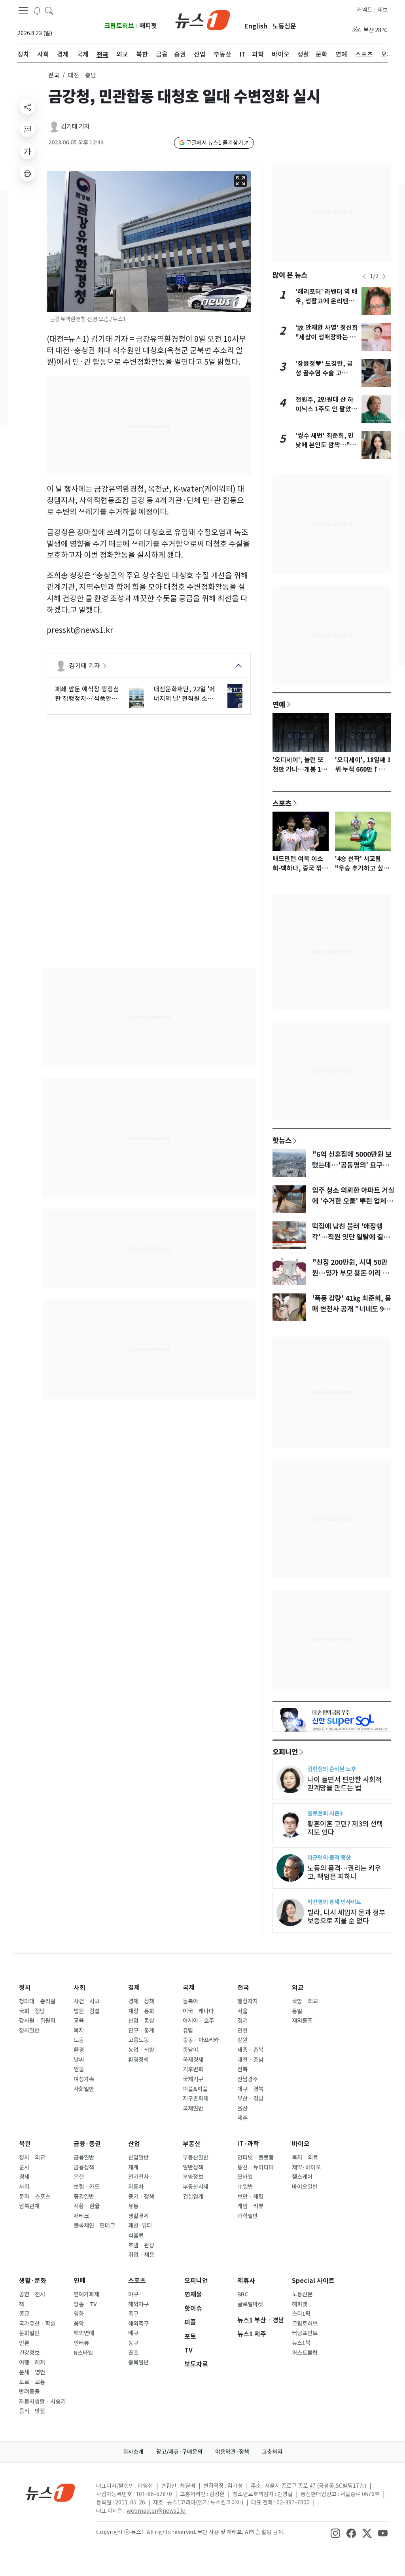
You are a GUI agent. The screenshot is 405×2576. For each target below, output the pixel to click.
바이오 (301, 2144)
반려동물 (29, 2392)
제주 (242, 2118)
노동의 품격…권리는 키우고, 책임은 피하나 (344, 1872)
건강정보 (29, 2353)
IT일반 (245, 2187)
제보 (382, 10)
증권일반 (84, 2197)
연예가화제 (86, 2294)
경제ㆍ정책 (141, 2001)
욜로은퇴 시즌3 (325, 1813)
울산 (242, 2108)
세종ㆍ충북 (250, 2050)
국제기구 (193, 2079)
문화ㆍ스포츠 (35, 2197)
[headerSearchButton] (49, 10)
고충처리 (272, 2452)
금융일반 (84, 2158)
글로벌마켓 (250, 2304)
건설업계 (193, 2197)
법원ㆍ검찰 (87, 2011)
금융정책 (84, 2167)
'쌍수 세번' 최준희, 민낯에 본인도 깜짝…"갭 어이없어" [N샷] (326, 445)
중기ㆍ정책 (141, 2197)
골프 (133, 2353)
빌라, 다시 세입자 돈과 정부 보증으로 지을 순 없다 (346, 1917)
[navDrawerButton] (23, 11)
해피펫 (148, 26)
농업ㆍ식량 (141, 2050)
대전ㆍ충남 (250, 2060)
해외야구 (138, 2304)
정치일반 (29, 2031)
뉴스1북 (301, 2343)
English (256, 26)
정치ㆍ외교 (32, 2158)
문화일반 (29, 2333)
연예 (279, 704)
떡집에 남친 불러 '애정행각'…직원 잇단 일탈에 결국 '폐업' (351, 1237)
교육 (79, 2021)
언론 (24, 2343)
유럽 (188, 2031)
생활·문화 (33, 2281)
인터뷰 (81, 2343)
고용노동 (138, 2040)
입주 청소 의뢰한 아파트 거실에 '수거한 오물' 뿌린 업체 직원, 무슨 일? (353, 1201)
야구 (133, 2294)
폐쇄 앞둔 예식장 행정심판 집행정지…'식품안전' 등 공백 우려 (87, 694)
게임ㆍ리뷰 (250, 2206)
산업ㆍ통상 (141, 2021)
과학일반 (248, 2216)
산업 (134, 2144)
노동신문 (284, 26)
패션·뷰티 (140, 2226)
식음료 (136, 2235)
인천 (242, 2031)
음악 (79, 2324)
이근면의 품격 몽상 (329, 1858)
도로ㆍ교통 (32, 2382)
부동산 (192, 2144)
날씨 (79, 2060)
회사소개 (133, 2452)
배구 (133, 2333)
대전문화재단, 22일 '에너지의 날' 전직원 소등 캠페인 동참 (184, 694)
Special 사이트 (313, 2281)
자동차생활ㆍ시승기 (42, 2402)
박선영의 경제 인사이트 (334, 1902)
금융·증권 (87, 2144)
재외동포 (302, 2021)
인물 (79, 2069)
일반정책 (193, 2167)
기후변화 (193, 2069)
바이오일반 (305, 2187)
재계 (133, 2167)
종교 (24, 2314)
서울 (242, 2011)
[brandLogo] (203, 19)
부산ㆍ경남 (250, 2099)
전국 (54, 75)
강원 (242, 2040)
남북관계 (29, 2206)
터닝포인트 (305, 2333)
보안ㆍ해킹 (250, 2197)
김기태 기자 (75, 126)
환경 (79, 2050)
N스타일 (83, 2353)
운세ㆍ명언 (32, 2372)
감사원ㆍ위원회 (37, 2021)
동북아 (190, 2001)
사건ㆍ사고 (87, 2001)
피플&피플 (195, 2089)
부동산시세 (196, 2187)
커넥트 (364, 10)
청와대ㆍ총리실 (37, 2001)
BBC (243, 2294)
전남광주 (248, 2079)
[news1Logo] (50, 2492)
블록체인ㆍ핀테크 (94, 2226)
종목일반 (138, 2362)
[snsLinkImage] (335, 2533)
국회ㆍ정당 (32, 2011)
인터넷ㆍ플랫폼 (255, 2158)
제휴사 (246, 2281)
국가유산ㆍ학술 (37, 2324)
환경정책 (138, 2060)
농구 (133, 2343)
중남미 (190, 2050)
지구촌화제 (196, 2099)
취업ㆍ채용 (141, 2255)
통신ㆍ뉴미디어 (255, 2167)
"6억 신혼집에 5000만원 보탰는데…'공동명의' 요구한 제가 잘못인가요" (352, 1165)
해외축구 (138, 2324)
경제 (134, 1988)
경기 (242, 2021)
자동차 (136, 2187)
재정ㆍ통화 (141, 2011)
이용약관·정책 (232, 2452)
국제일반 (193, 2108)
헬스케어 (302, 2177)
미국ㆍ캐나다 (198, 2011)
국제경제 (193, 2060)
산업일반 (138, 2158)
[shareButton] (27, 107)
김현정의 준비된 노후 (332, 1769)
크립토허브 (119, 26)
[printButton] (27, 173)
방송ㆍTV (85, 2304)
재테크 (81, 2216)
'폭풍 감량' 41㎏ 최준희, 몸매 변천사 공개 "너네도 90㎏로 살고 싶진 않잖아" (352, 1309)
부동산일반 (196, 2158)
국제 (189, 1988)
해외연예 (84, 2333)
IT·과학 (248, 2144)
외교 (298, 1988)
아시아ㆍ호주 (198, 2021)
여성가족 (84, 2079)
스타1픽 (301, 2314)
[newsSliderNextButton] (384, 276)
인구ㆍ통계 (141, 2031)
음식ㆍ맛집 (32, 2411)
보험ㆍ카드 (87, 2187)
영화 (79, 2314)
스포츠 (282, 803)
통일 (297, 2011)
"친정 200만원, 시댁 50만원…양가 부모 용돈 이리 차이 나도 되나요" (350, 1273)
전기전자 (138, 2177)
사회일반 (84, 2089)
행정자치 (248, 2001)
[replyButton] (27, 129)
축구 (133, 2314)
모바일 (245, 2177)
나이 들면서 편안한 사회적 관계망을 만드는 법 (344, 1784)
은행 (79, 2177)
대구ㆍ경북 (250, 2089)
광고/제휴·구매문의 (179, 2452)
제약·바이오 (306, 2167)
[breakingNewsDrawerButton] (37, 10)
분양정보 (193, 2177)
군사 (24, 2167)
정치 (25, 1988)
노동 (79, 2040)
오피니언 (285, 1752)
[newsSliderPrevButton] (364, 276)
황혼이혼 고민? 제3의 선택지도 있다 (345, 1828)
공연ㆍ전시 (32, 2294)
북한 (25, 2144)
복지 (79, 2031)
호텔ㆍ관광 (141, 2245)
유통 (133, 2206)
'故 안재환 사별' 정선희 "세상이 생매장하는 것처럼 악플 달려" (327, 337)
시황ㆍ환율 (87, 2206)
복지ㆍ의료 (305, 2158)
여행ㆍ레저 (32, 2362)
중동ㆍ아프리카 (201, 2040)
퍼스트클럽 (305, 2353)
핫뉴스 (282, 1140)
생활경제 (138, 2216)
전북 (242, 2069)
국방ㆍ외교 (305, 2001)
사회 (79, 1988)
